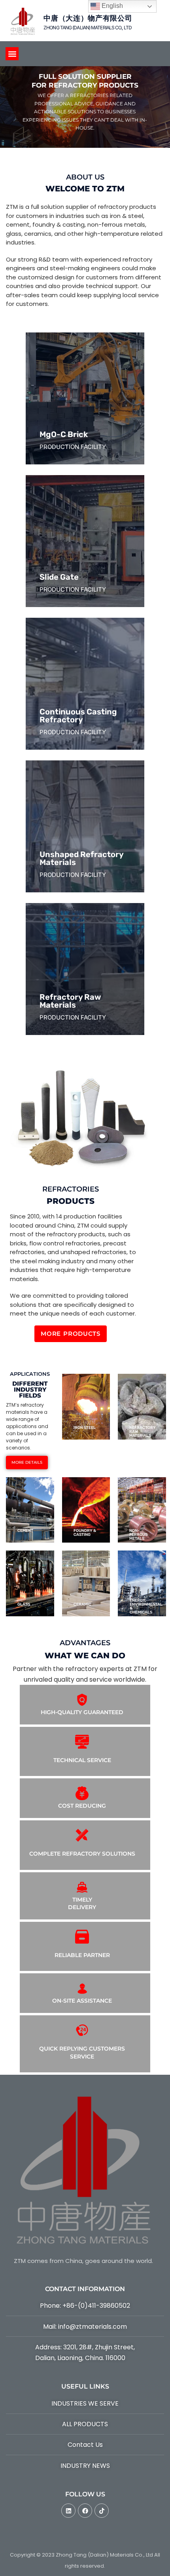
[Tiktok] (102, 2511)
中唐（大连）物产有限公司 (88, 18)
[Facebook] (85, 2511)
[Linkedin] (68, 2511)
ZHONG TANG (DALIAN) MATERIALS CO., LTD (88, 28)
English (111, 6)
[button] (12, 54)
